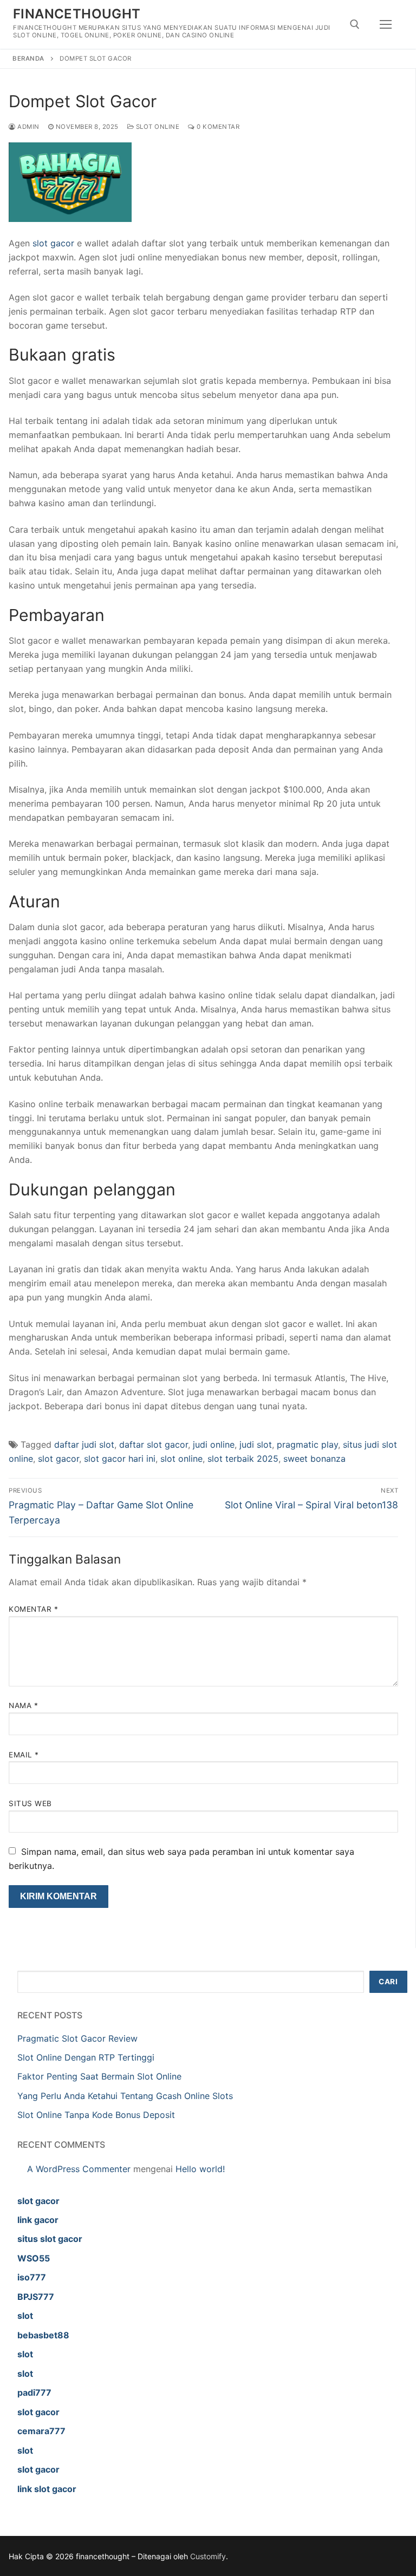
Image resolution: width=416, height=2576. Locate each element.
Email (24, 1755)
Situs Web (30, 1803)
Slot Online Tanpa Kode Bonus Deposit (96, 2115)
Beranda (28, 58)
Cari (388, 1982)
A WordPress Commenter (79, 2169)
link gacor (38, 2220)
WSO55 (34, 2258)
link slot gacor (47, 2489)
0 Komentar (217, 127)
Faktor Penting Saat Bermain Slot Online (99, 2076)
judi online (214, 1444)
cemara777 (41, 2431)
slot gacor (53, 243)
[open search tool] (355, 24)
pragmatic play (307, 1444)
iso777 (32, 2277)
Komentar (33, 1609)
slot (25, 2316)
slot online (181, 1459)
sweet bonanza (314, 1459)
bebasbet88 (43, 2335)
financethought (77, 14)
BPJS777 (36, 2297)
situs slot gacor (50, 2239)
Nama (23, 1705)
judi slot (256, 1444)
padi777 (34, 2392)
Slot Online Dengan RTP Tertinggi (86, 2057)
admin (28, 127)
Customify (208, 2556)
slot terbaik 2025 (243, 1459)
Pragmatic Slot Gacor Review (77, 2038)
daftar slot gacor (154, 1444)
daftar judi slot (84, 1444)
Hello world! (200, 2169)
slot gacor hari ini (120, 1459)
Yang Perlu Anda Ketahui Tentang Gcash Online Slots (125, 2096)
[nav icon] (386, 24)
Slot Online (157, 127)
